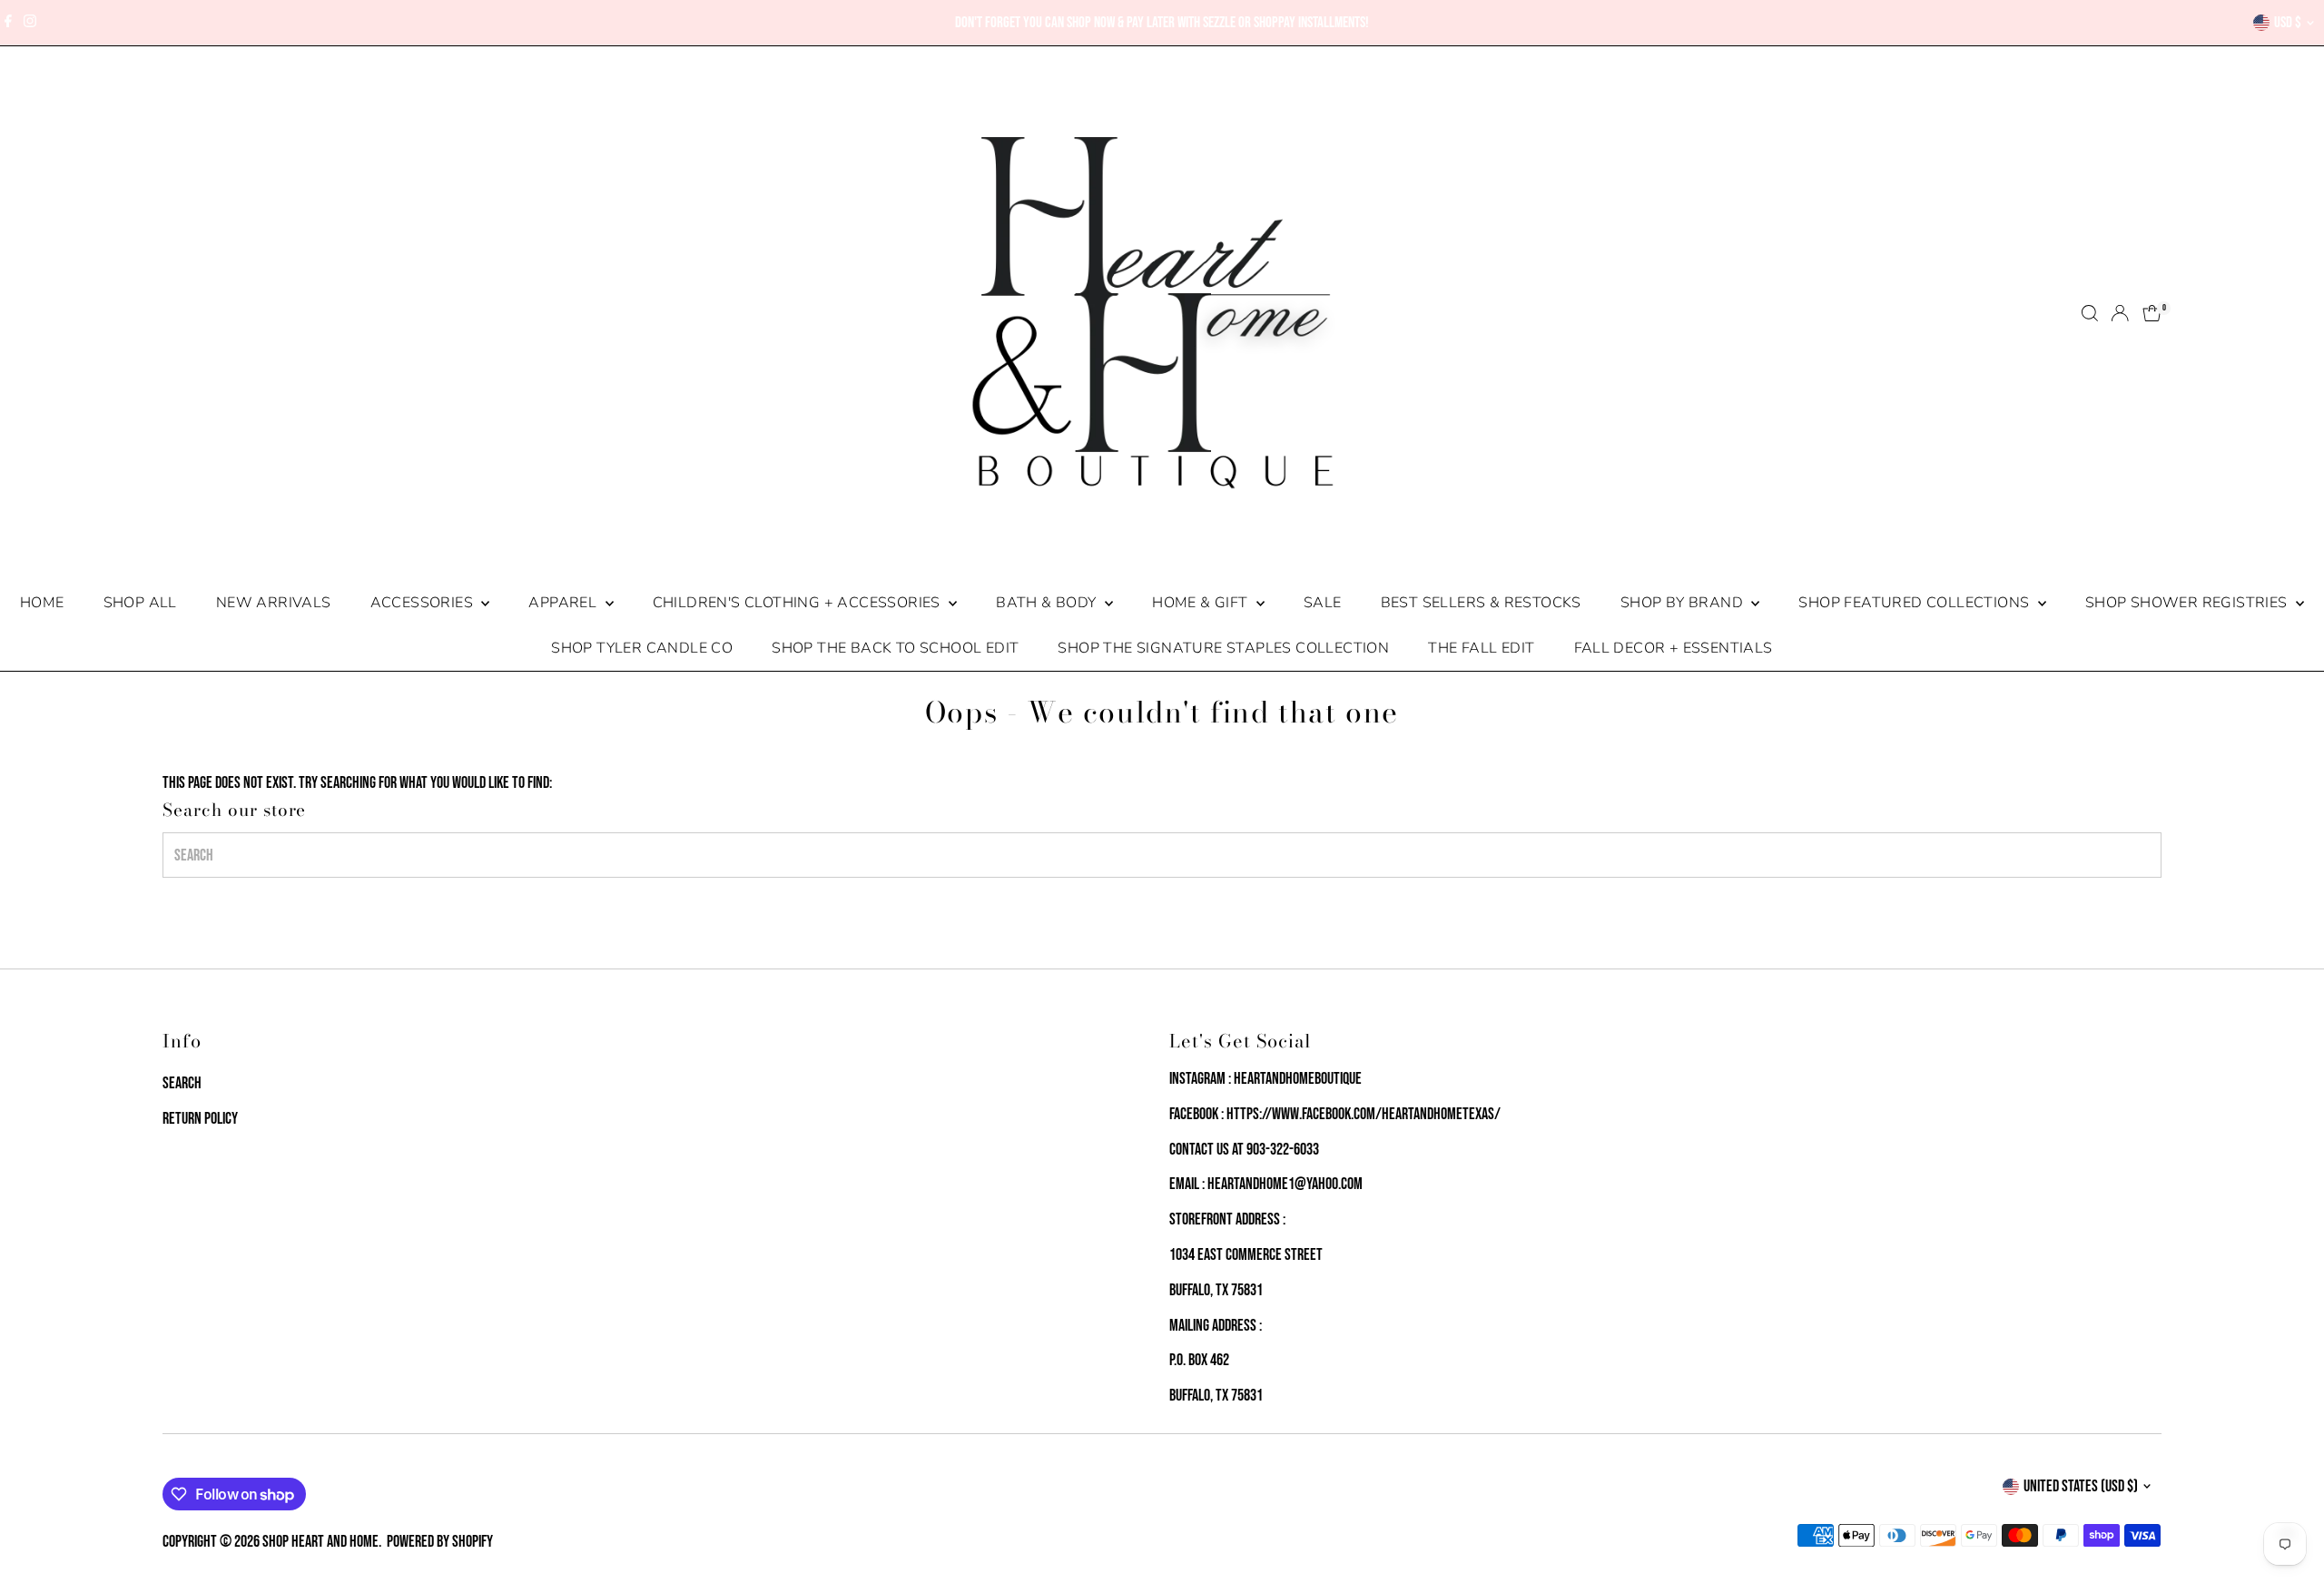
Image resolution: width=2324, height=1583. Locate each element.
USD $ (2288, 23)
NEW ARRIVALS (274, 603)
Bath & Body (1048, 603)
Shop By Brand (1684, 603)
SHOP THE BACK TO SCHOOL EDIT (895, 648)
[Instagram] (30, 23)
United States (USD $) (2081, 1486)
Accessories (424, 603)
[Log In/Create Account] (2120, 313)
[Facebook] (8, 23)
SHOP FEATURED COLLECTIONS (1915, 603)
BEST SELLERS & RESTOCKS (1481, 603)
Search (182, 1083)
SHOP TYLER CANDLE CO (642, 648)
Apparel (564, 603)
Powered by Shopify (440, 1542)
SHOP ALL (140, 603)
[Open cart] (2152, 313)
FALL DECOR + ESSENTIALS (1674, 648)
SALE (1323, 603)
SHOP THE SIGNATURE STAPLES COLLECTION (1223, 648)
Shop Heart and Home (320, 1542)
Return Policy (200, 1119)
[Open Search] (2090, 313)
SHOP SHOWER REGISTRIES (2188, 603)
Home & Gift (1202, 603)
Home (42, 603)
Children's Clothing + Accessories (799, 603)
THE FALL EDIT (1481, 648)
